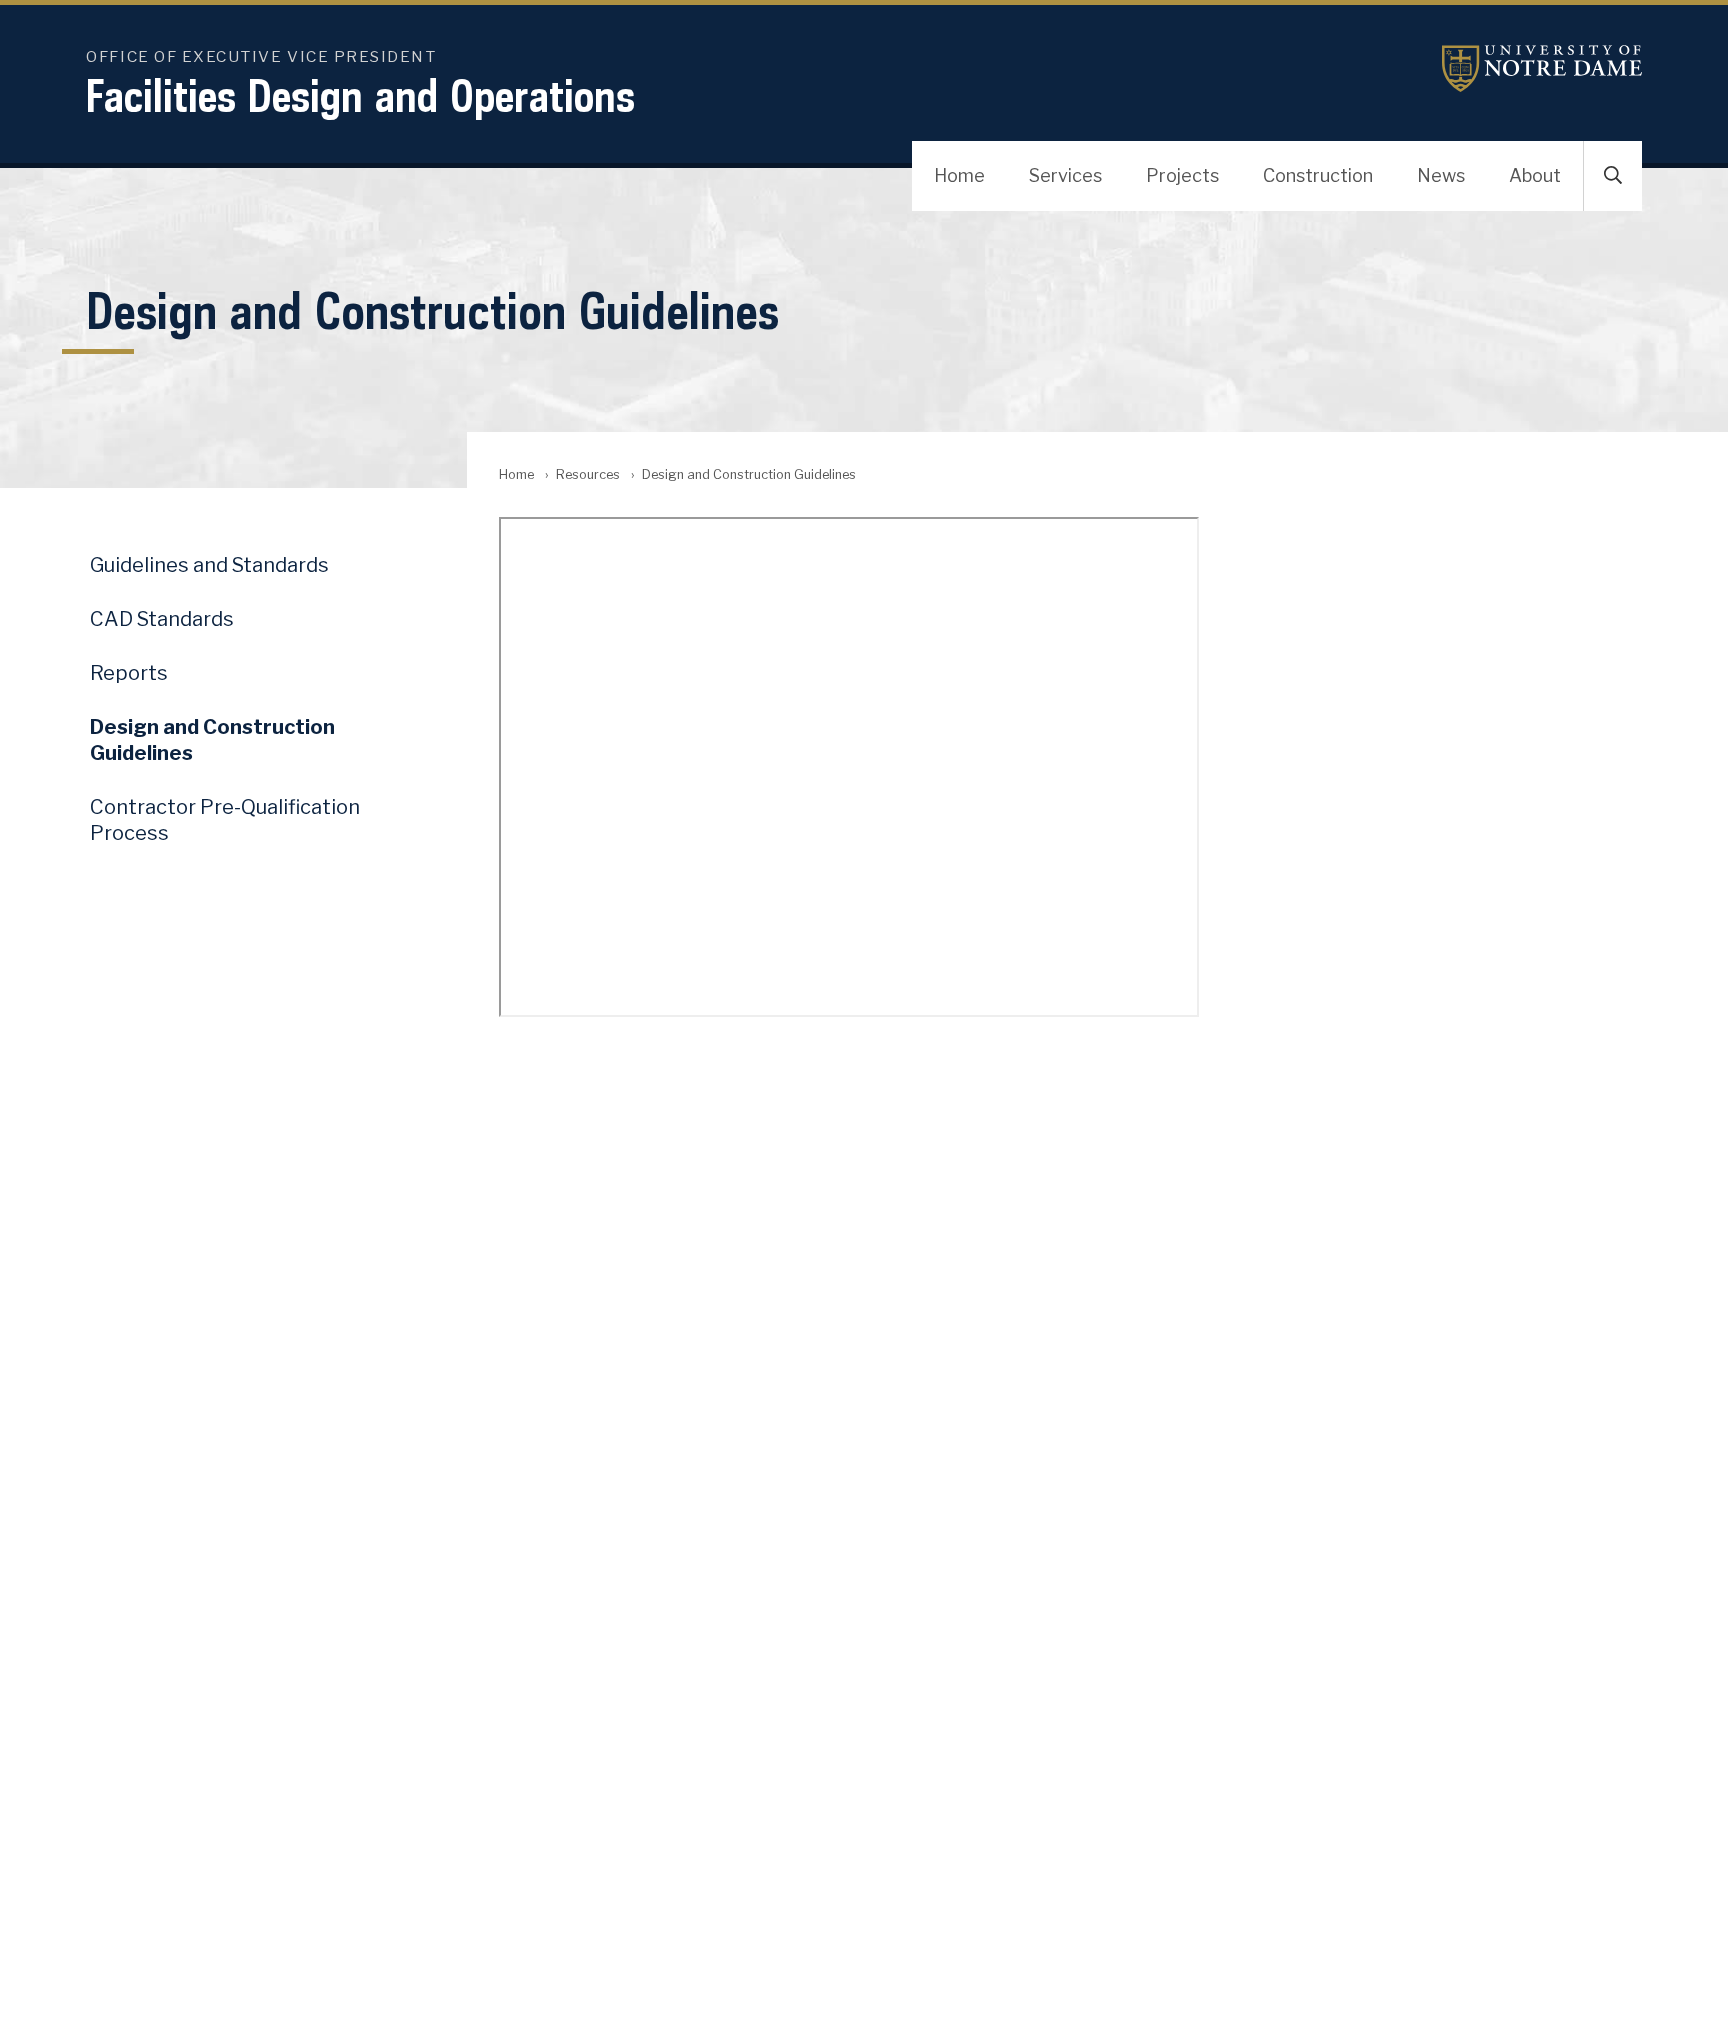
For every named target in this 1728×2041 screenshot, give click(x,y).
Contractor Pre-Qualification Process (225, 820)
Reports (129, 673)
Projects (1182, 175)
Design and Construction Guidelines (212, 740)
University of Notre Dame (1542, 68)
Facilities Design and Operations (360, 95)
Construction (1318, 175)
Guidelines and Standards (209, 565)
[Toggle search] (1613, 176)
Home (959, 175)
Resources (588, 474)
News (1441, 175)
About (1535, 175)
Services (1065, 175)
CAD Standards (162, 619)
